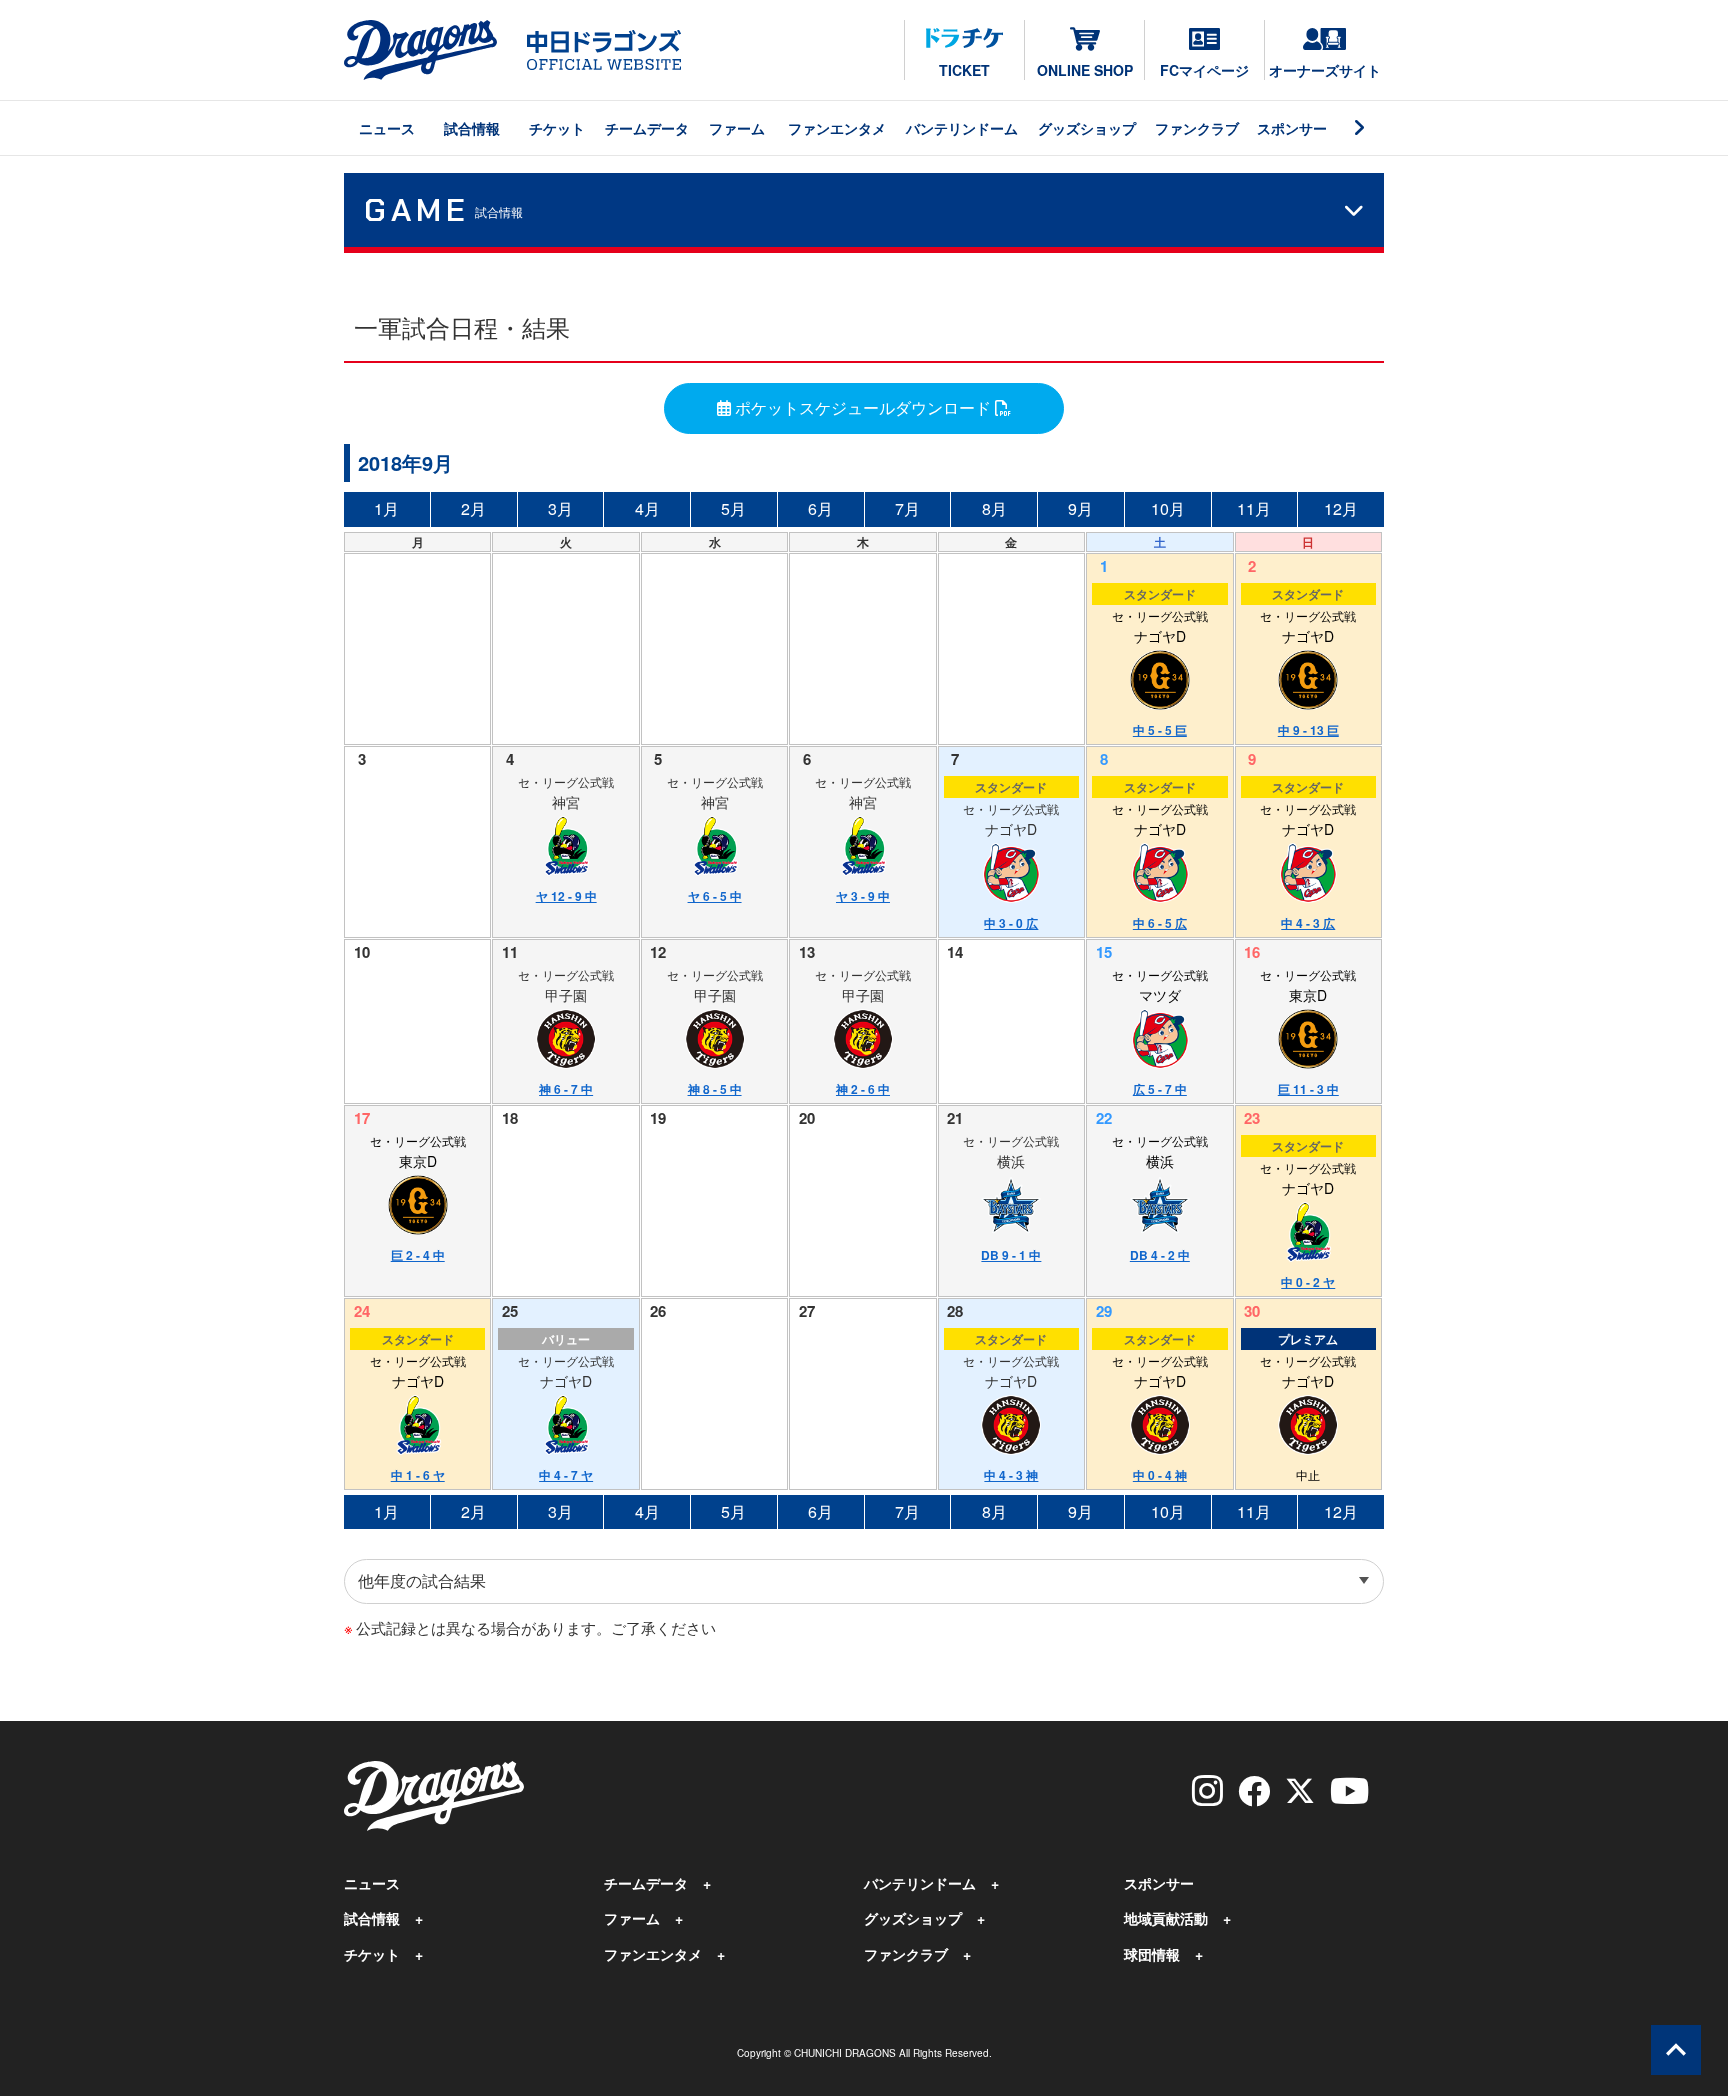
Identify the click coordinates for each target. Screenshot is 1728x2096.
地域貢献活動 (1166, 1918)
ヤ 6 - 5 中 (715, 896)
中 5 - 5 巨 (1160, 730)
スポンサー (1292, 128)
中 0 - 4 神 (1160, 1475)
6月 (820, 508)
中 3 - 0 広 (1011, 923)
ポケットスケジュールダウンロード (863, 407)
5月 (733, 508)
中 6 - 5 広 (1160, 923)
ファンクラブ (1197, 128)
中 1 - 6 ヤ (418, 1475)
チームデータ (647, 128)
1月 (386, 508)
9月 (1080, 508)
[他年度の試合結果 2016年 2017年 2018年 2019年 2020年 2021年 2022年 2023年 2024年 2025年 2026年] (864, 1581)
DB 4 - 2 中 (1160, 1255)
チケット (557, 128)
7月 (907, 508)
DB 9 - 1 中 (1011, 1255)
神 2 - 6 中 (863, 1089)
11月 (1254, 508)
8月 (994, 508)
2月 (473, 508)
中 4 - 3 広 (1308, 923)
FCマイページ (1204, 70)
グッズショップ (1087, 128)
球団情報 (1152, 1954)
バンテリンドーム (962, 128)
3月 (560, 508)
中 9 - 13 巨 (1308, 730)
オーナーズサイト (1325, 70)
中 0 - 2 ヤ (1308, 1282)
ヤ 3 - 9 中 (863, 896)
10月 (1168, 508)
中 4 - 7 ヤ (566, 1475)
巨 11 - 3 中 (1308, 1089)
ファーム (737, 128)
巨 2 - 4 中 (418, 1255)
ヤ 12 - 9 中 (566, 896)
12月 (1341, 508)
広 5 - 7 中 (1160, 1089)
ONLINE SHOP (1085, 70)
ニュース (387, 128)
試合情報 (472, 128)
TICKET (964, 70)
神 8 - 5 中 (715, 1089)
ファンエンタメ (837, 128)
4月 (647, 508)
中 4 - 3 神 (1011, 1475)
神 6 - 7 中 (566, 1089)
